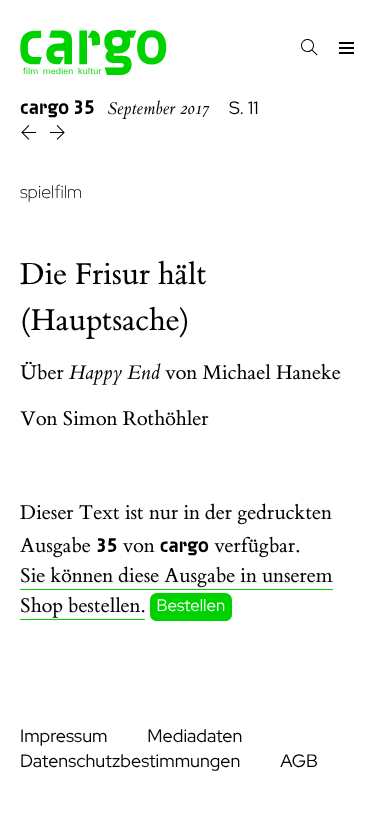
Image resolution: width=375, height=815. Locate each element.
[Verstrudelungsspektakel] (57, 135)
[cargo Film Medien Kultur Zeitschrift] (93, 69)
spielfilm (51, 192)
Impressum (63, 736)
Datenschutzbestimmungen (130, 761)
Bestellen (191, 607)
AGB (299, 761)
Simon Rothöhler (136, 419)
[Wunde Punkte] (30, 135)
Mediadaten (194, 736)
